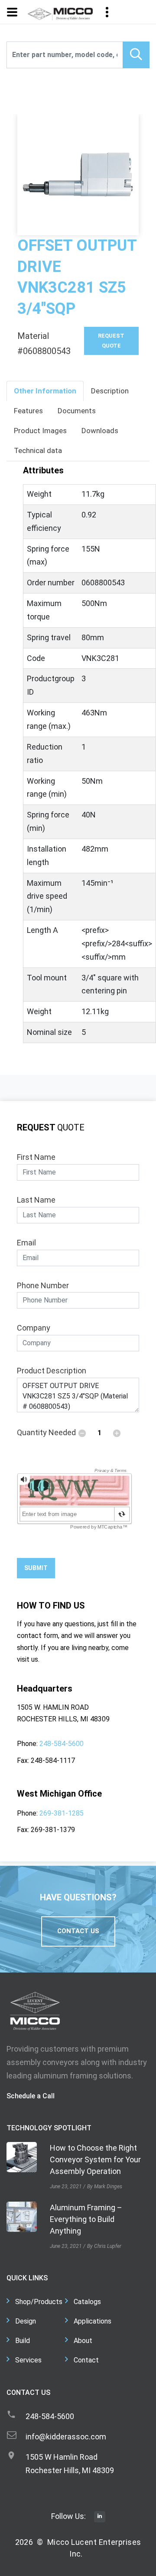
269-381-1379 (53, 1830)
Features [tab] (28, 411)
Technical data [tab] (38, 450)
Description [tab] (110, 391)
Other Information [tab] (45, 391)
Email (26, 1243)
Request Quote (111, 340)
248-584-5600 (62, 1744)
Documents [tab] (77, 411)
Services (28, 2360)
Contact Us (78, 1931)
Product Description (52, 1371)
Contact (86, 2360)
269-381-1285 (62, 1813)
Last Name (36, 1200)
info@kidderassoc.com (66, 2437)
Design (26, 2321)
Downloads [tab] (100, 431)
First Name (36, 1157)
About (83, 2341)
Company (34, 1328)
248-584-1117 (53, 1760)
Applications (93, 2321)
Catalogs (87, 2302)
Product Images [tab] (40, 431)
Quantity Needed (46, 1432)
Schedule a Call (31, 2096)
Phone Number (43, 1285)
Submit (36, 1568)
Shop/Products (39, 2302)
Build (23, 2341)
